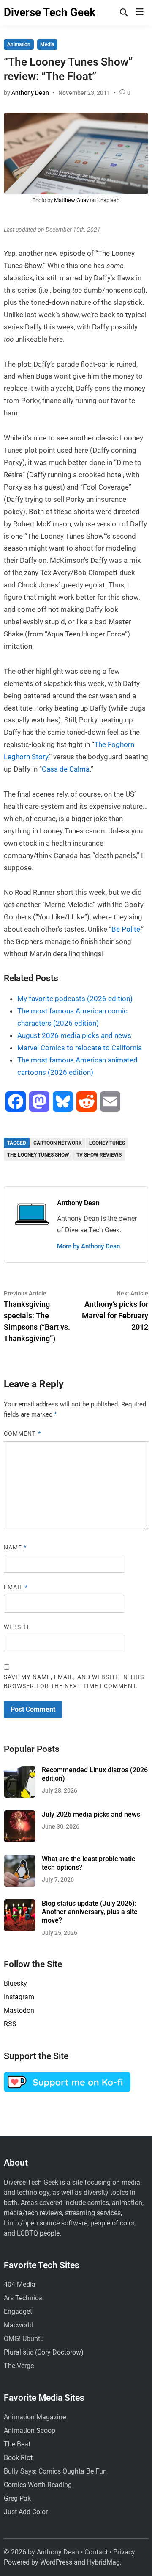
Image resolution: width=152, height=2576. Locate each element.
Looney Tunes (107, 1143)
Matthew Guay (71, 200)
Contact (96, 2552)
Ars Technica (23, 2298)
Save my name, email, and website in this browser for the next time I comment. (74, 1681)
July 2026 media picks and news (91, 1814)
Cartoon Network (58, 1143)
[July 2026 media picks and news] (20, 1815)
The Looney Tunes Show (38, 1155)
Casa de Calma (66, 769)
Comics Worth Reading (38, 2485)
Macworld (19, 2325)
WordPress (56, 2562)
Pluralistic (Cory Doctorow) (44, 2352)
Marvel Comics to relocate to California (80, 1048)
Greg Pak (17, 2498)
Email (16, 1587)
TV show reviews (99, 1155)
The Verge (19, 2366)
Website (18, 1627)
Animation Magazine (35, 2417)
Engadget (18, 2312)
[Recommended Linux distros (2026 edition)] (20, 1771)
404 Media (20, 2284)
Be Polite (126, 929)
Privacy (124, 2552)
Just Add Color (26, 2512)
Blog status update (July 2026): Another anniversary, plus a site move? (90, 1912)
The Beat (17, 2444)
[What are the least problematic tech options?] (20, 1860)
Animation (19, 44)
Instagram (19, 1997)
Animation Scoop (30, 2431)
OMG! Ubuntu (24, 2339)
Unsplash (108, 200)
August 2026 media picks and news (74, 1035)
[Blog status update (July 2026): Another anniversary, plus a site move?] (20, 1904)
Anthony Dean (30, 93)
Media (47, 44)
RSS (10, 2024)
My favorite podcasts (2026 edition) (75, 999)
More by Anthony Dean (88, 1246)
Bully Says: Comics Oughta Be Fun (55, 2471)
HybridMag (103, 2562)
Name (15, 1547)
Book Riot (18, 2458)
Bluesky (15, 1983)
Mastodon (19, 2010)
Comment (22, 1433)
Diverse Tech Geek (50, 12)
